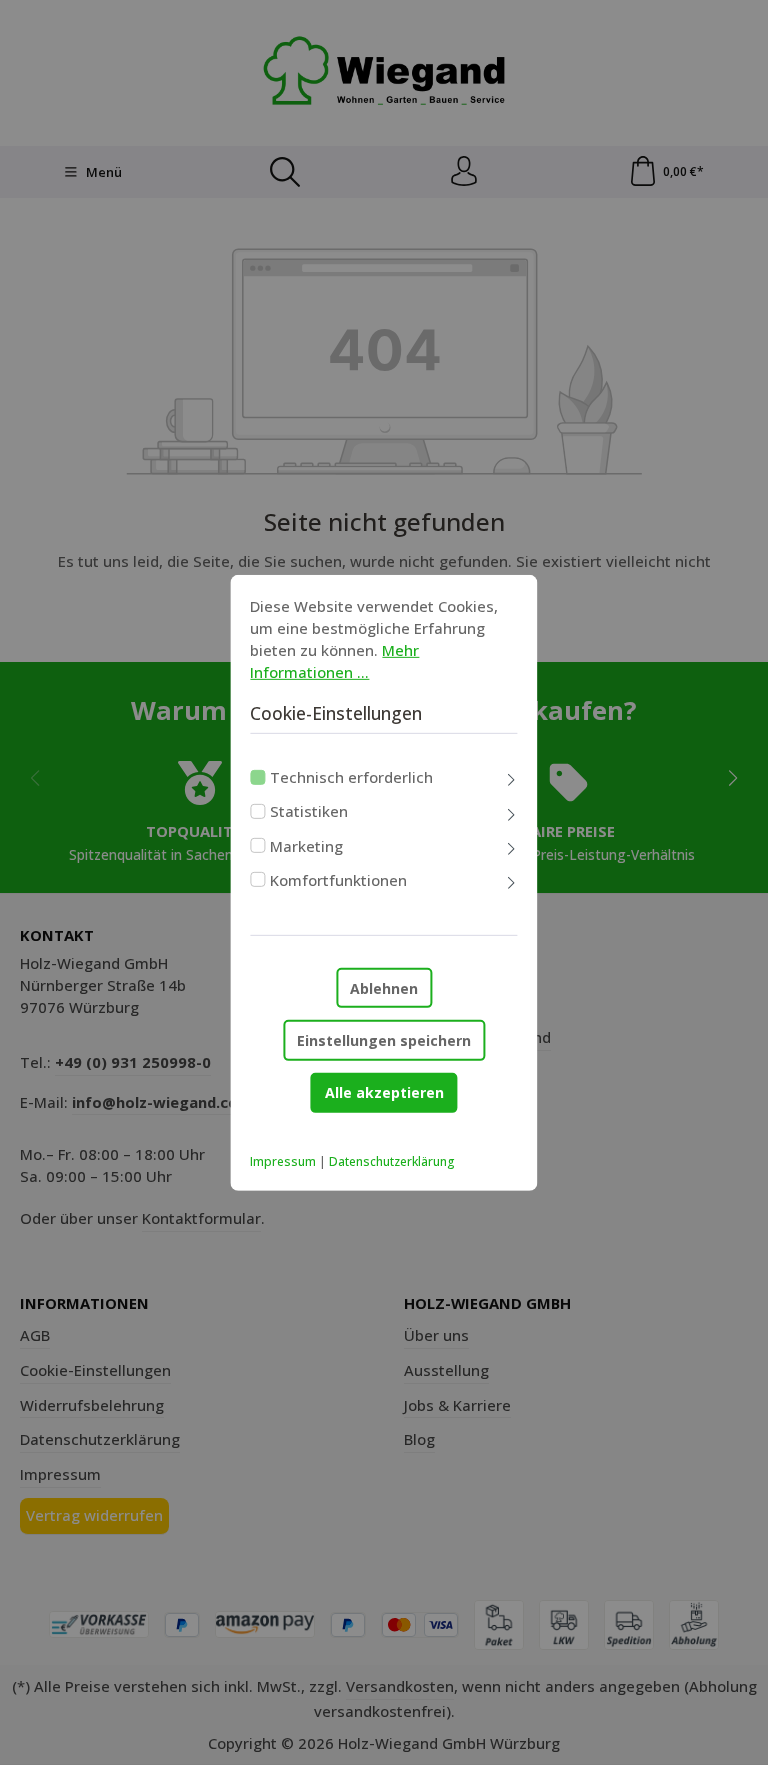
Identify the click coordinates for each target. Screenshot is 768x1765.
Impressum (283, 1161)
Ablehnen (384, 987)
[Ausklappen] (512, 780)
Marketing (306, 845)
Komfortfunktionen (338, 880)
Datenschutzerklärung (392, 1161)
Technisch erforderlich (351, 777)
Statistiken (309, 811)
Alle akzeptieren (384, 1092)
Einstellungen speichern (384, 1040)
